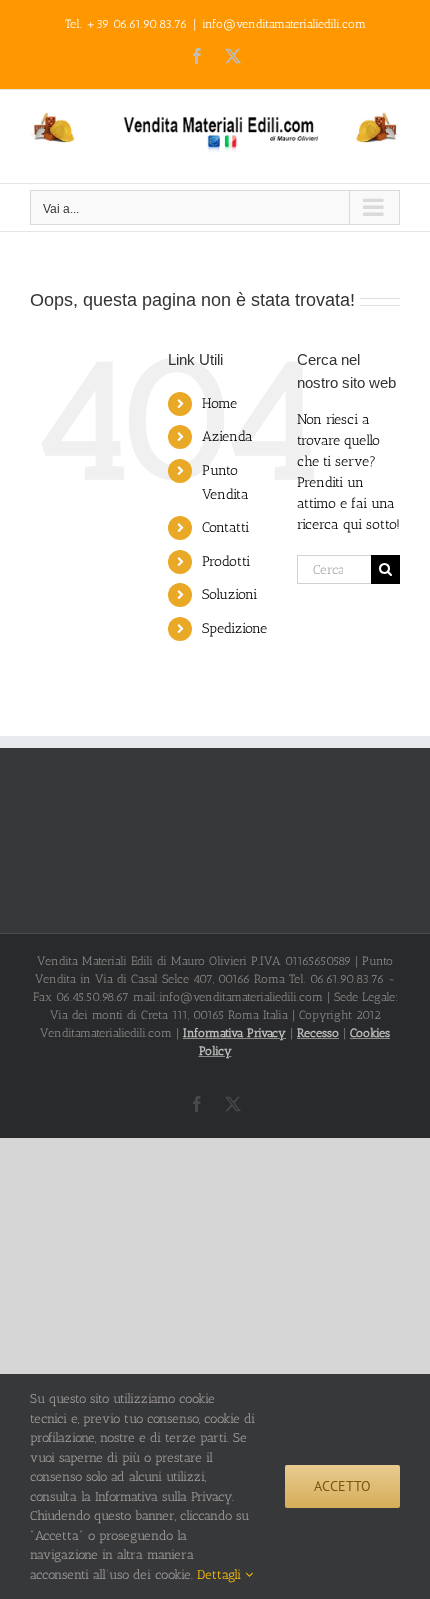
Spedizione (234, 628)
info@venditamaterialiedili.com (284, 24)
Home (219, 403)
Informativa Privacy (234, 1033)
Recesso (318, 1033)
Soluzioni (229, 594)
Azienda (227, 436)
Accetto (342, 1486)
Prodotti (226, 561)
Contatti (225, 527)
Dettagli (221, 1574)
